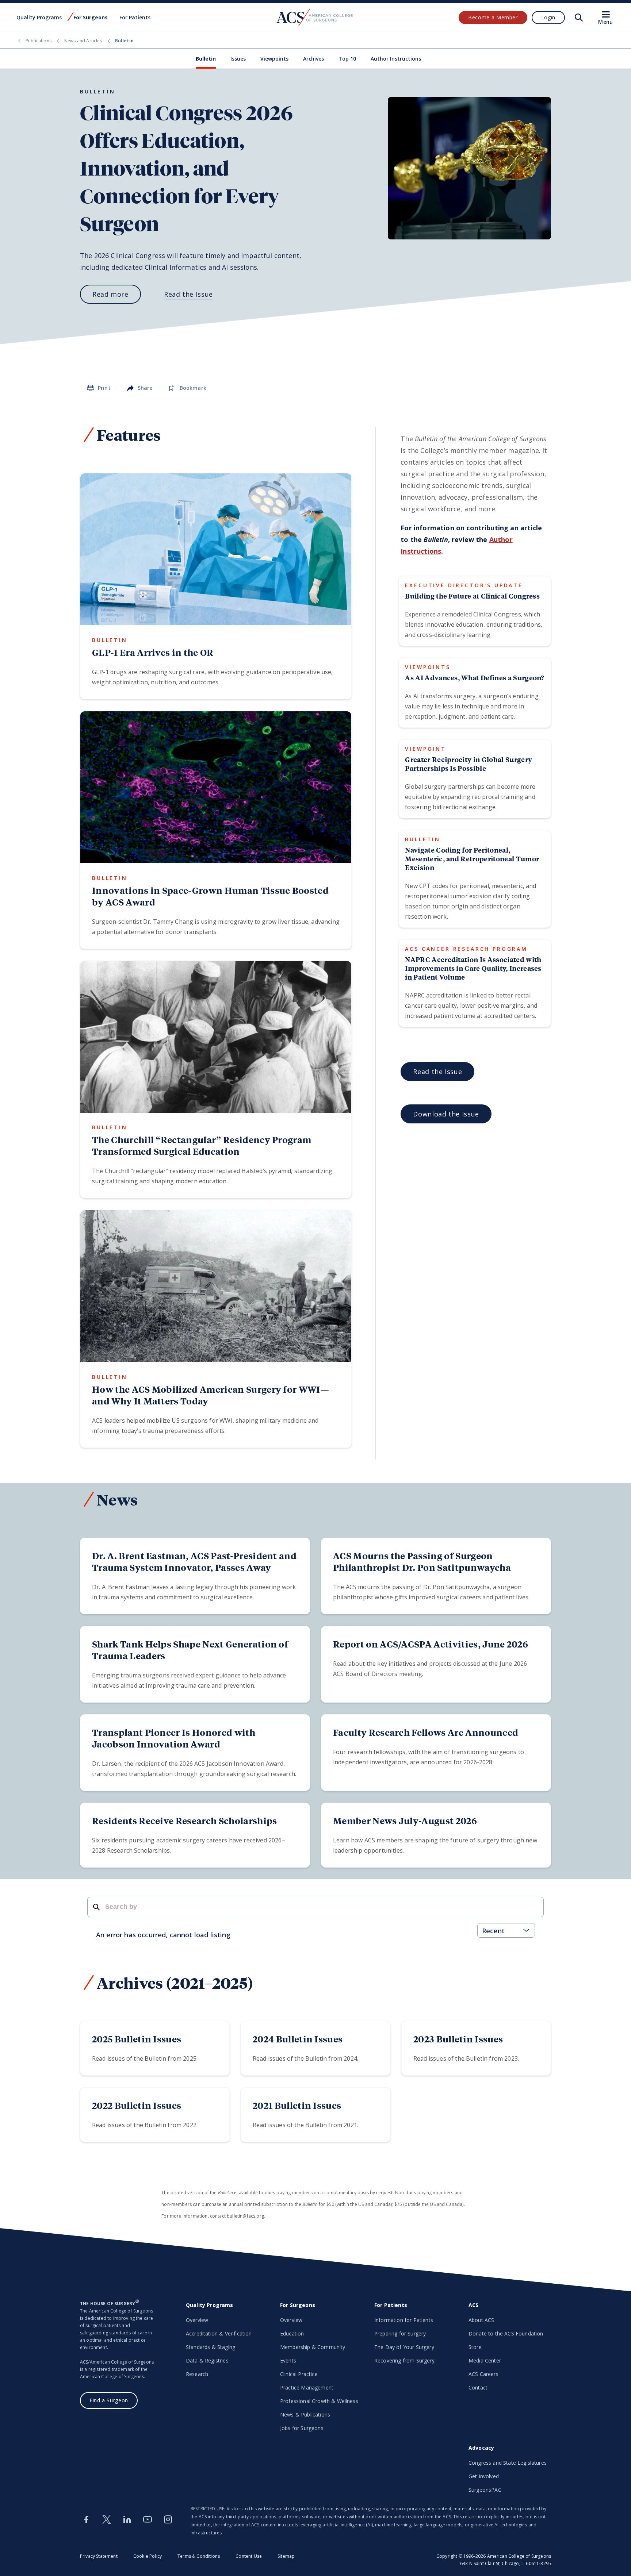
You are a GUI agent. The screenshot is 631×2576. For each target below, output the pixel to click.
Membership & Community (313, 2347)
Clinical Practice (299, 2374)
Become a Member (493, 17)
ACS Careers (483, 2374)
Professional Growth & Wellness (319, 2401)
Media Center (485, 2360)
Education (292, 2333)
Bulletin (206, 59)
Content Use (249, 2556)
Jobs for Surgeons (302, 2428)
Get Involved (484, 2476)
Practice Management (307, 2387)
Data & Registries (207, 2360)
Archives (313, 59)
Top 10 (347, 59)
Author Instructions (396, 59)
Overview (197, 2320)
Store (475, 2347)
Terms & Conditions (199, 2556)
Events (288, 2360)
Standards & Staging (211, 2347)
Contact (478, 2387)
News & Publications (305, 2414)
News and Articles (83, 41)
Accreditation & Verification (219, 2333)
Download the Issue (446, 1114)
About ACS (481, 2320)
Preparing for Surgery (400, 2333)
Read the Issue (188, 294)
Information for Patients (404, 2320)
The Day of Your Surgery (404, 2347)
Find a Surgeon (109, 2400)
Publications (39, 41)
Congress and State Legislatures (508, 2463)
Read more (110, 294)
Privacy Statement (99, 2556)
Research (197, 2374)
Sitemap (286, 2556)
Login (548, 17)
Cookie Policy (148, 2556)
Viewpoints (274, 59)
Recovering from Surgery (404, 2360)
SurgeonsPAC (485, 2490)
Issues (238, 59)
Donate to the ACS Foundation (506, 2333)
